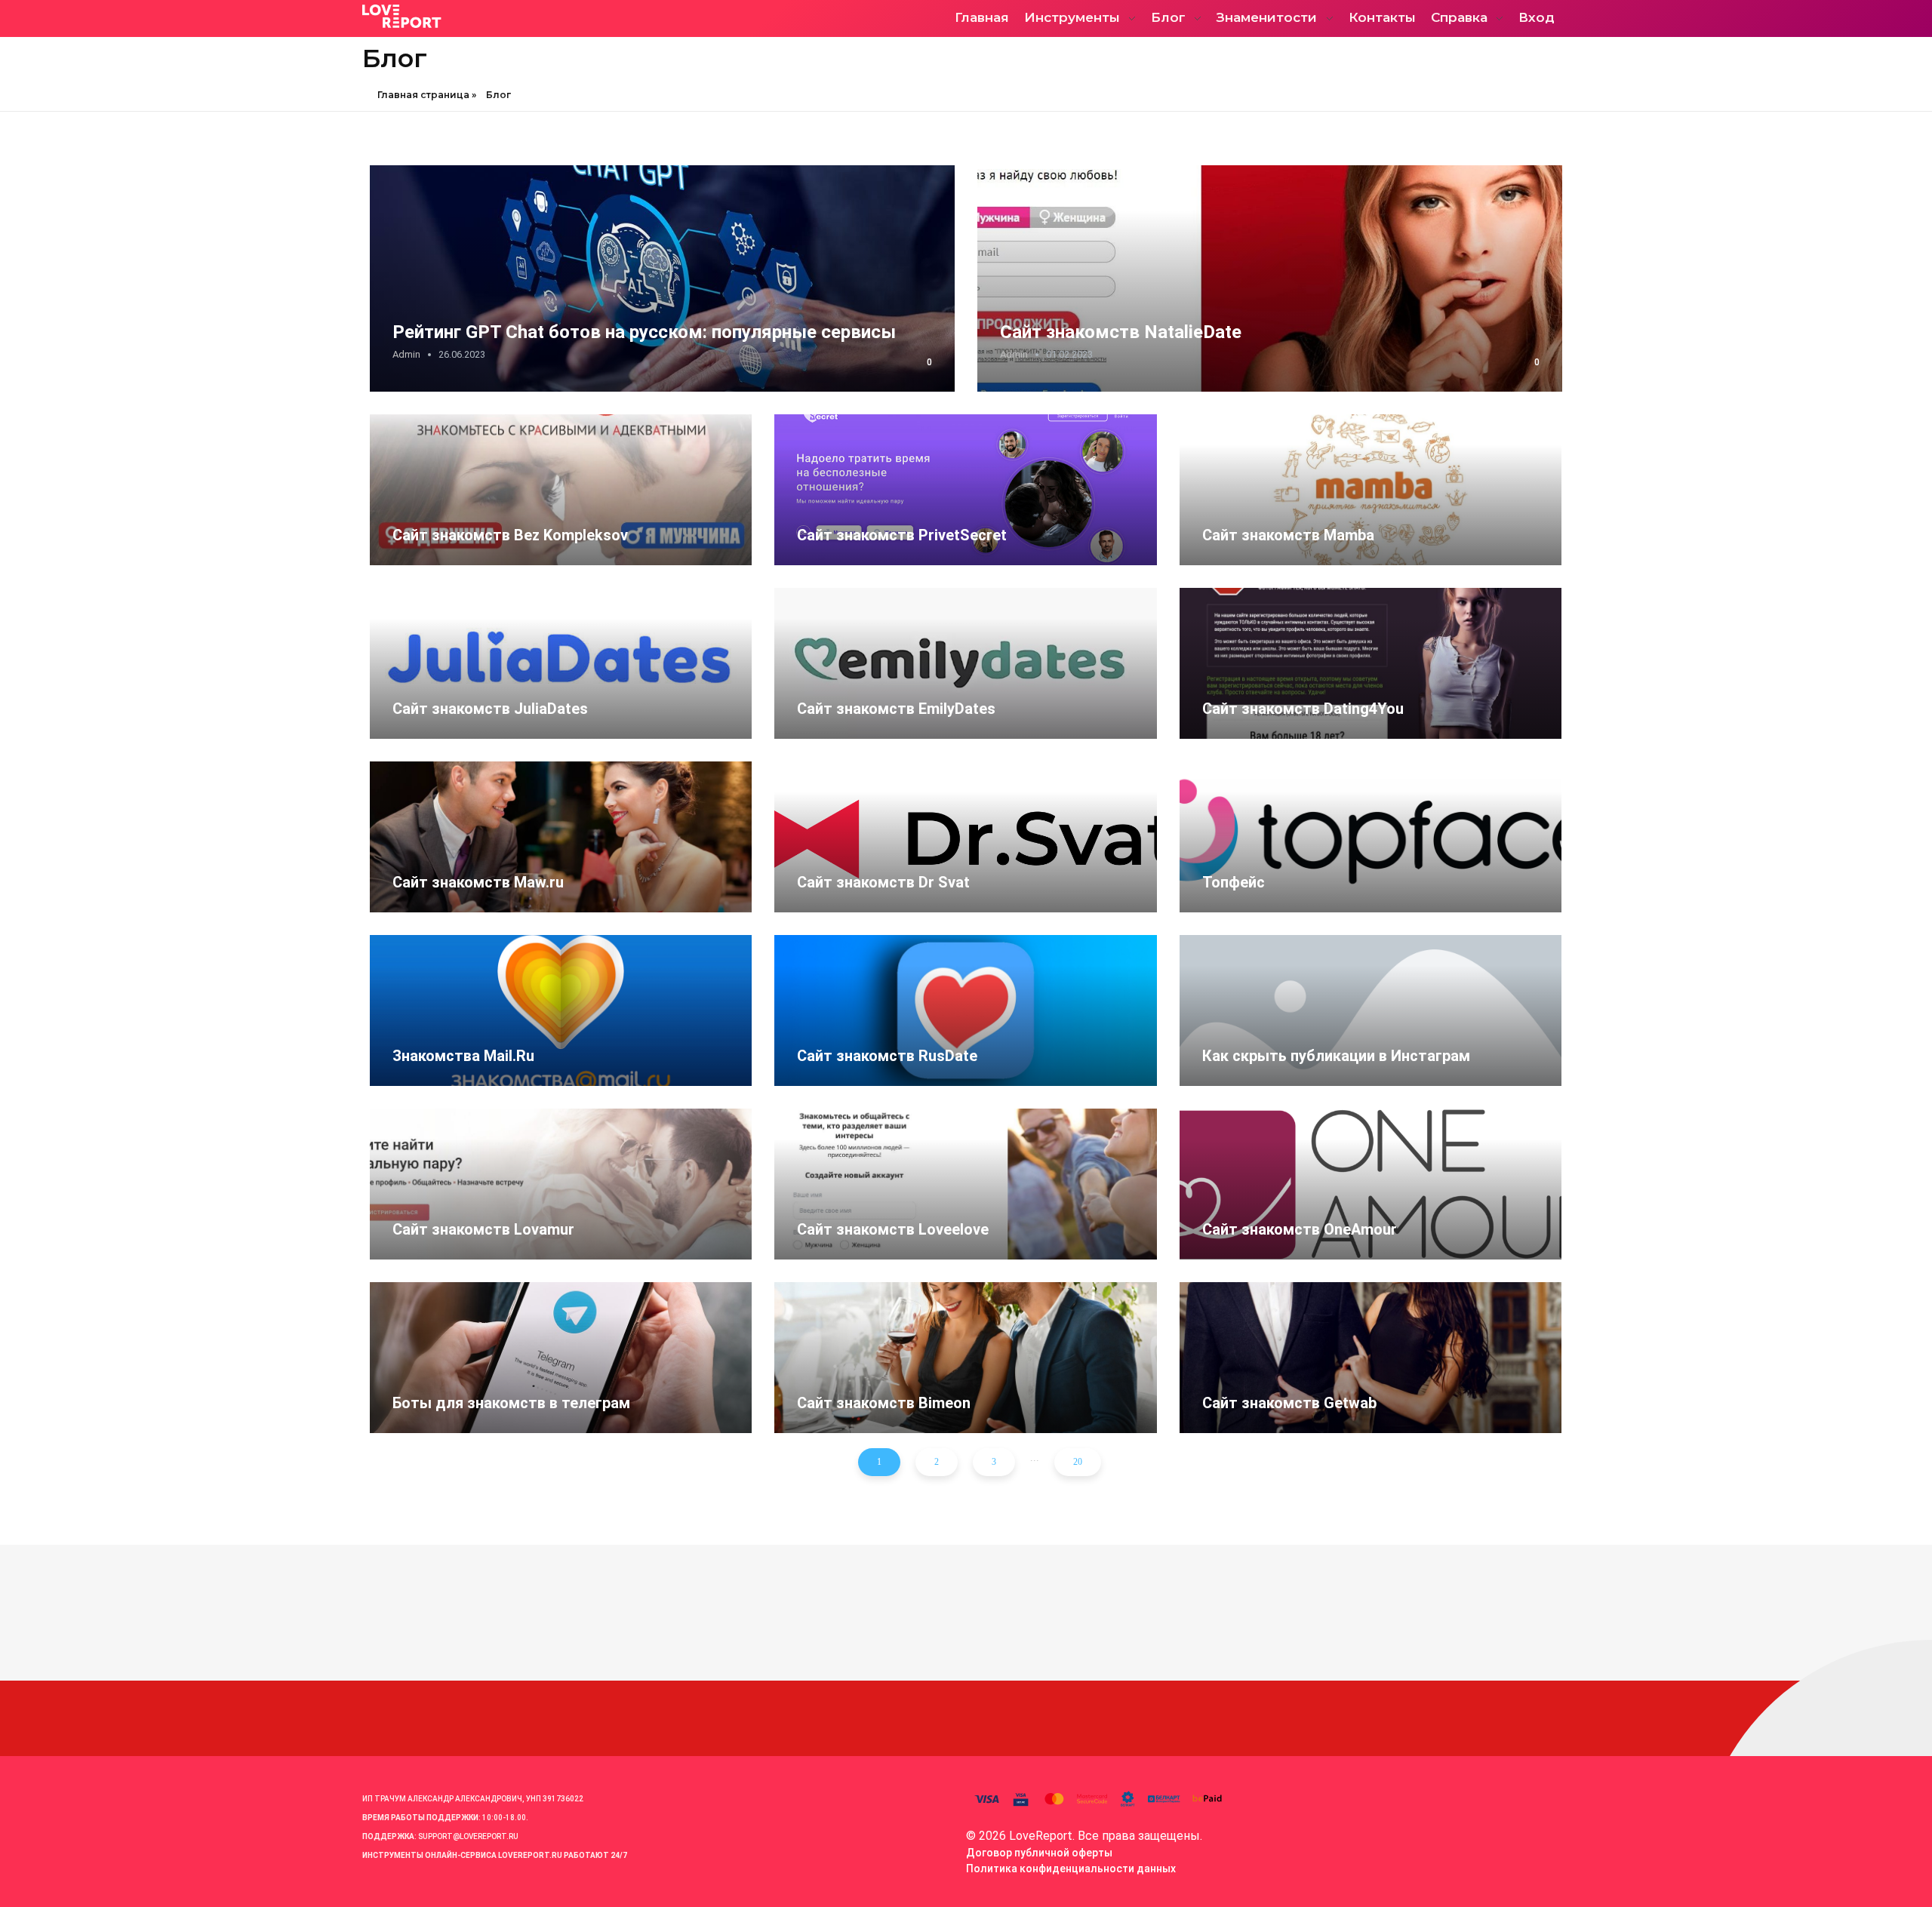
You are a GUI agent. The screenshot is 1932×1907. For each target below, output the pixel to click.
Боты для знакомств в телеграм (511, 1403)
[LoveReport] (494, 16)
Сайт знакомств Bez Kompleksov (510, 535)
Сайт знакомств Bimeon (884, 1403)
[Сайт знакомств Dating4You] (1371, 663)
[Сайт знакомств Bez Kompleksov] (561, 490)
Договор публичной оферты (1039, 1853)
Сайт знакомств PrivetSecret (902, 535)
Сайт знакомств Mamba (1288, 535)
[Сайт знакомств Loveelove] (965, 1184)
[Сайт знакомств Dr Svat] (965, 837)
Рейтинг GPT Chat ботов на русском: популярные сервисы (644, 332)
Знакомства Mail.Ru (463, 1056)
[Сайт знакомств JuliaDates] (561, 663)
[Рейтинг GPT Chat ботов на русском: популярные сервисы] (662, 278)
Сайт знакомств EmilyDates (896, 709)
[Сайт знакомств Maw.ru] (561, 837)
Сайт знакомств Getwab (1289, 1403)
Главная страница (423, 95)
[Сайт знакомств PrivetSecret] (965, 490)
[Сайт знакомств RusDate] (965, 1010)
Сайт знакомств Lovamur (483, 1229)
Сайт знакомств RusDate (887, 1056)
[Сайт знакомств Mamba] (1371, 490)
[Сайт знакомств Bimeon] (965, 1358)
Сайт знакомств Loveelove (893, 1229)
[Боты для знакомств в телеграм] (561, 1358)
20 (1078, 1462)
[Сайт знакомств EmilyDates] (965, 663)
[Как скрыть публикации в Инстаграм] (1371, 1010)
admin (406, 354)
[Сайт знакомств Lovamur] (561, 1184)
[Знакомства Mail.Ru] (561, 1010)
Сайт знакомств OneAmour (1300, 1229)
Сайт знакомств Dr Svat (883, 882)
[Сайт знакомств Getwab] (1371, 1358)
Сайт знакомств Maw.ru (478, 882)
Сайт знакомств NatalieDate (1121, 332)
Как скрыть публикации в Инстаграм (1336, 1056)
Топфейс (1234, 882)
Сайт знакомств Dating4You (1303, 709)
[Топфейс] (1371, 837)
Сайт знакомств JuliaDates (490, 709)
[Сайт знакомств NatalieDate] (1270, 278)
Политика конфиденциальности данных (1071, 1869)
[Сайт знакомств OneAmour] (1371, 1184)
